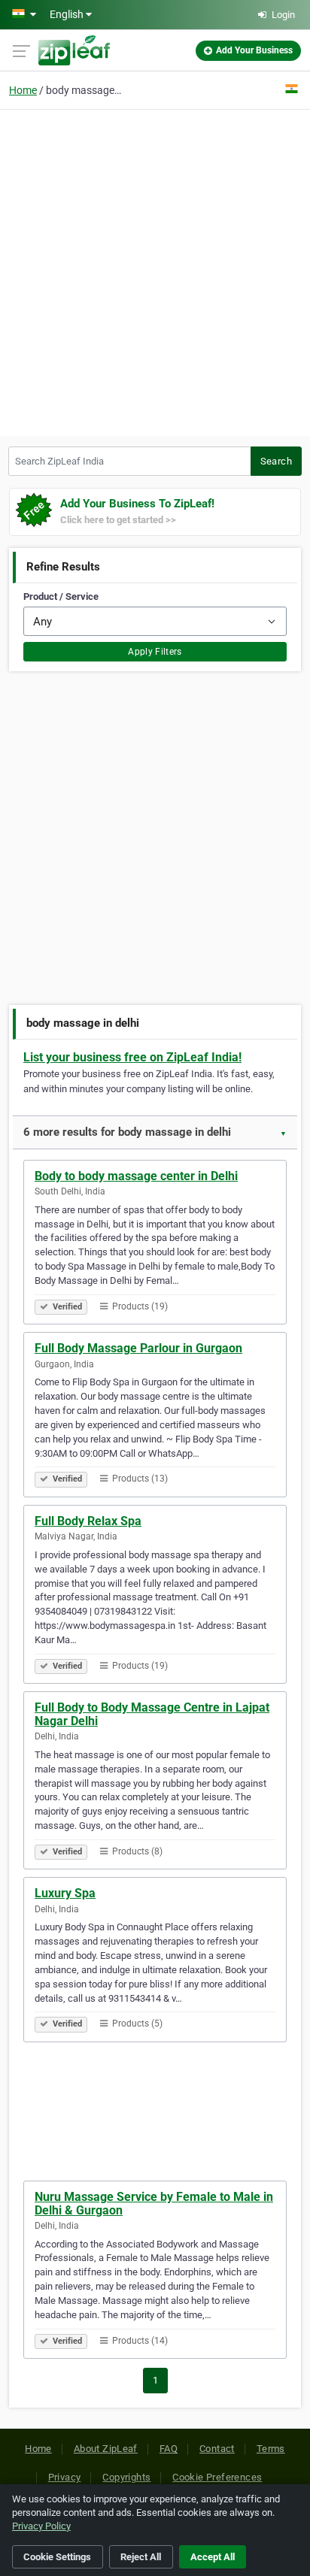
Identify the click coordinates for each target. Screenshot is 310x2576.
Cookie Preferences (217, 2477)
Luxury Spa (65, 1893)
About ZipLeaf (106, 2449)
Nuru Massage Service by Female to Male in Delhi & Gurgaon (154, 2204)
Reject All (141, 2557)
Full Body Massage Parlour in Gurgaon (138, 1348)
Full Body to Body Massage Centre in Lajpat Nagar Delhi (152, 1714)
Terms (271, 2449)
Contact (217, 2449)
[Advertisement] (155, 271)
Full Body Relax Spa (88, 1521)
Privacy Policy (41, 2526)
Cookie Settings (57, 2557)
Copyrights (126, 2477)
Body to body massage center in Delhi (136, 1176)
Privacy (65, 2477)
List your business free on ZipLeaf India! (132, 1057)
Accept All (213, 2557)
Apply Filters (155, 652)
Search (276, 461)
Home (23, 90)
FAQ (169, 2449)
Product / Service (61, 596)
